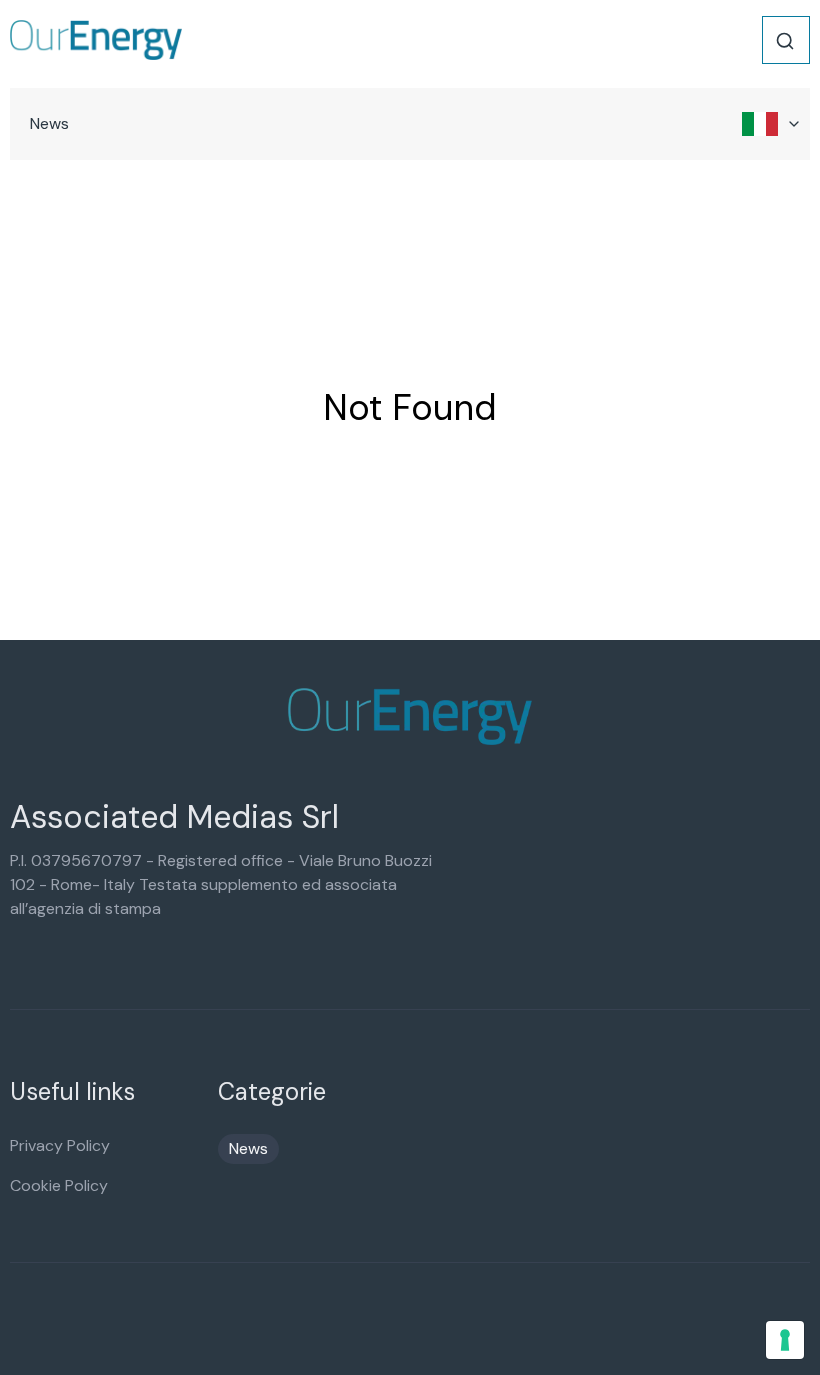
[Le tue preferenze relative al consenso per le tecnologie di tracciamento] (785, 1340)
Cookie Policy (59, 1185)
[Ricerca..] (785, 41)
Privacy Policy (60, 1145)
